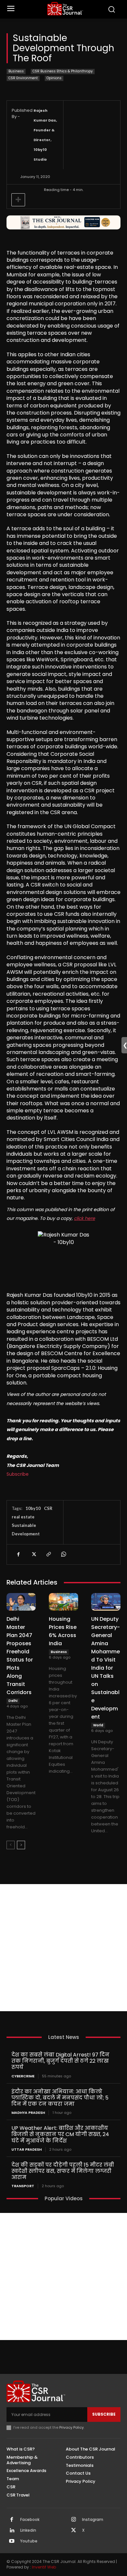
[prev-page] (11, 1845)
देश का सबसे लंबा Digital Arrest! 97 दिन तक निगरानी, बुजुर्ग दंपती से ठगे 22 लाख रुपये (60, 2061)
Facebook (30, 2520)
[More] (18, 200)
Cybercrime (23, 2076)
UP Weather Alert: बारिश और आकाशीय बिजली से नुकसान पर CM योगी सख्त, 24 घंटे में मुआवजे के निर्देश (60, 2134)
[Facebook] (18, 1554)
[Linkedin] (12, 2531)
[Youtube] (12, 2541)
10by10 (33, 1508)
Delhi (13, 1701)
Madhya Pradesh (28, 2113)
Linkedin (28, 2530)
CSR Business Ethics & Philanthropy (63, 71)
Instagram (93, 2520)
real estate (23, 1517)
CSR (48, 1508)
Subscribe (18, 1474)
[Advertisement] (63, 1948)
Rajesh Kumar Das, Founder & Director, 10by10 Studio (45, 135)
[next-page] (21, 1845)
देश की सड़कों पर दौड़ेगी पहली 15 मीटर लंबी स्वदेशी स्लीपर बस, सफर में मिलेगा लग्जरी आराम (63, 2171)
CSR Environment (23, 78)
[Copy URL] (48, 1554)
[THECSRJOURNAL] (65, 9)
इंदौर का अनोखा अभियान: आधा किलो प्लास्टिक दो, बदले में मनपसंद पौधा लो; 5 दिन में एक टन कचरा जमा (60, 2098)
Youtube (29, 2541)
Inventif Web (44, 2567)
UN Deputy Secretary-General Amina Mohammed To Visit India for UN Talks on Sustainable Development (106, 1668)
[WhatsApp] (63, 1554)
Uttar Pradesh (27, 2150)
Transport (23, 2186)
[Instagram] (74, 2520)
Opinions (54, 78)
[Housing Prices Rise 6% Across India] (63, 1602)
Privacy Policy (71, 2427)
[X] (33, 1554)
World (98, 1725)
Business (16, 71)
